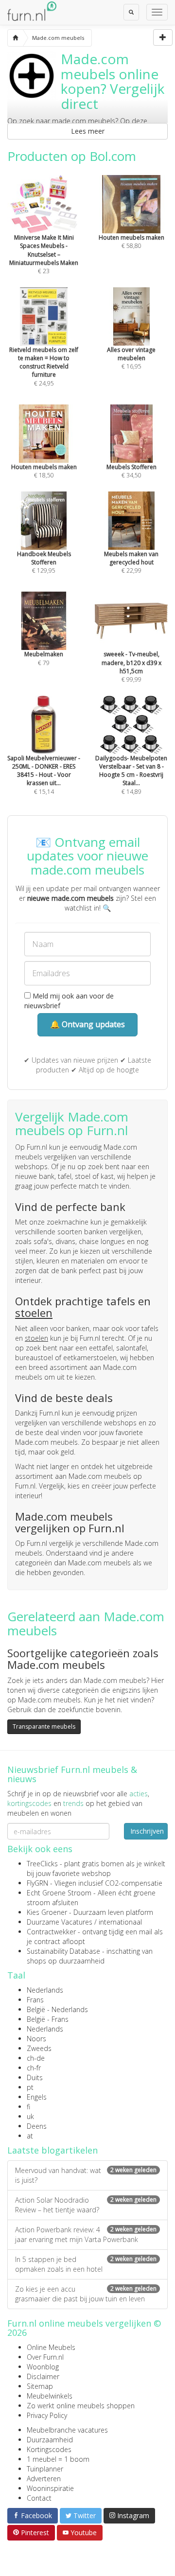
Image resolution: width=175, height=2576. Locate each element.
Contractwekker (51, 1932)
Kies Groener (47, 1912)
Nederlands (45, 1990)
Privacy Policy (47, 2415)
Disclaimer (43, 2376)
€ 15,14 (44, 775)
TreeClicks (42, 1864)
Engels (37, 2097)
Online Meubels (51, 2347)
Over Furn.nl (45, 2357)
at (30, 2136)
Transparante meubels (44, 1726)
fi (28, 2107)
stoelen (34, 1313)
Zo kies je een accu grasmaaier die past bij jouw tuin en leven (86, 2294)
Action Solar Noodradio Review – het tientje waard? (86, 2205)
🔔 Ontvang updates (87, 1024)
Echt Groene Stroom (59, 1893)
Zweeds (39, 2048)
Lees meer (88, 131)
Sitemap (40, 2386)
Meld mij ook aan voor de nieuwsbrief (69, 1001)
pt (30, 2087)
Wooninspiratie (50, 2488)
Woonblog (43, 2367)
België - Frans (48, 2019)
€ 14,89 (131, 775)
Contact (39, 2498)
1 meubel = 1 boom (58, 2459)
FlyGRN (37, 1883)
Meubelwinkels (50, 2396)
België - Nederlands (57, 2009)
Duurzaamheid (50, 2440)
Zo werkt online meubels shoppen (81, 2406)
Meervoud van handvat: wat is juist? (86, 2175)
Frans (35, 2000)
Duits (35, 2077)
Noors (36, 2039)
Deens (37, 2126)
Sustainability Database (63, 1951)
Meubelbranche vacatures (67, 2430)
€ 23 (44, 254)
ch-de (36, 2058)
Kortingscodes (49, 2449)
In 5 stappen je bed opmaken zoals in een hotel (86, 2264)
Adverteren (44, 2479)
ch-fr (34, 2068)
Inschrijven (147, 1831)
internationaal (120, 1922)
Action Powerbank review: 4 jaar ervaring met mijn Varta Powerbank (86, 2234)
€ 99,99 (131, 666)
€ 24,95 (44, 366)
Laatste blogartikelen (52, 2150)
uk (30, 2116)
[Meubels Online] (15, 38)
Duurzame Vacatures (60, 1922)
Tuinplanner (45, 2469)
